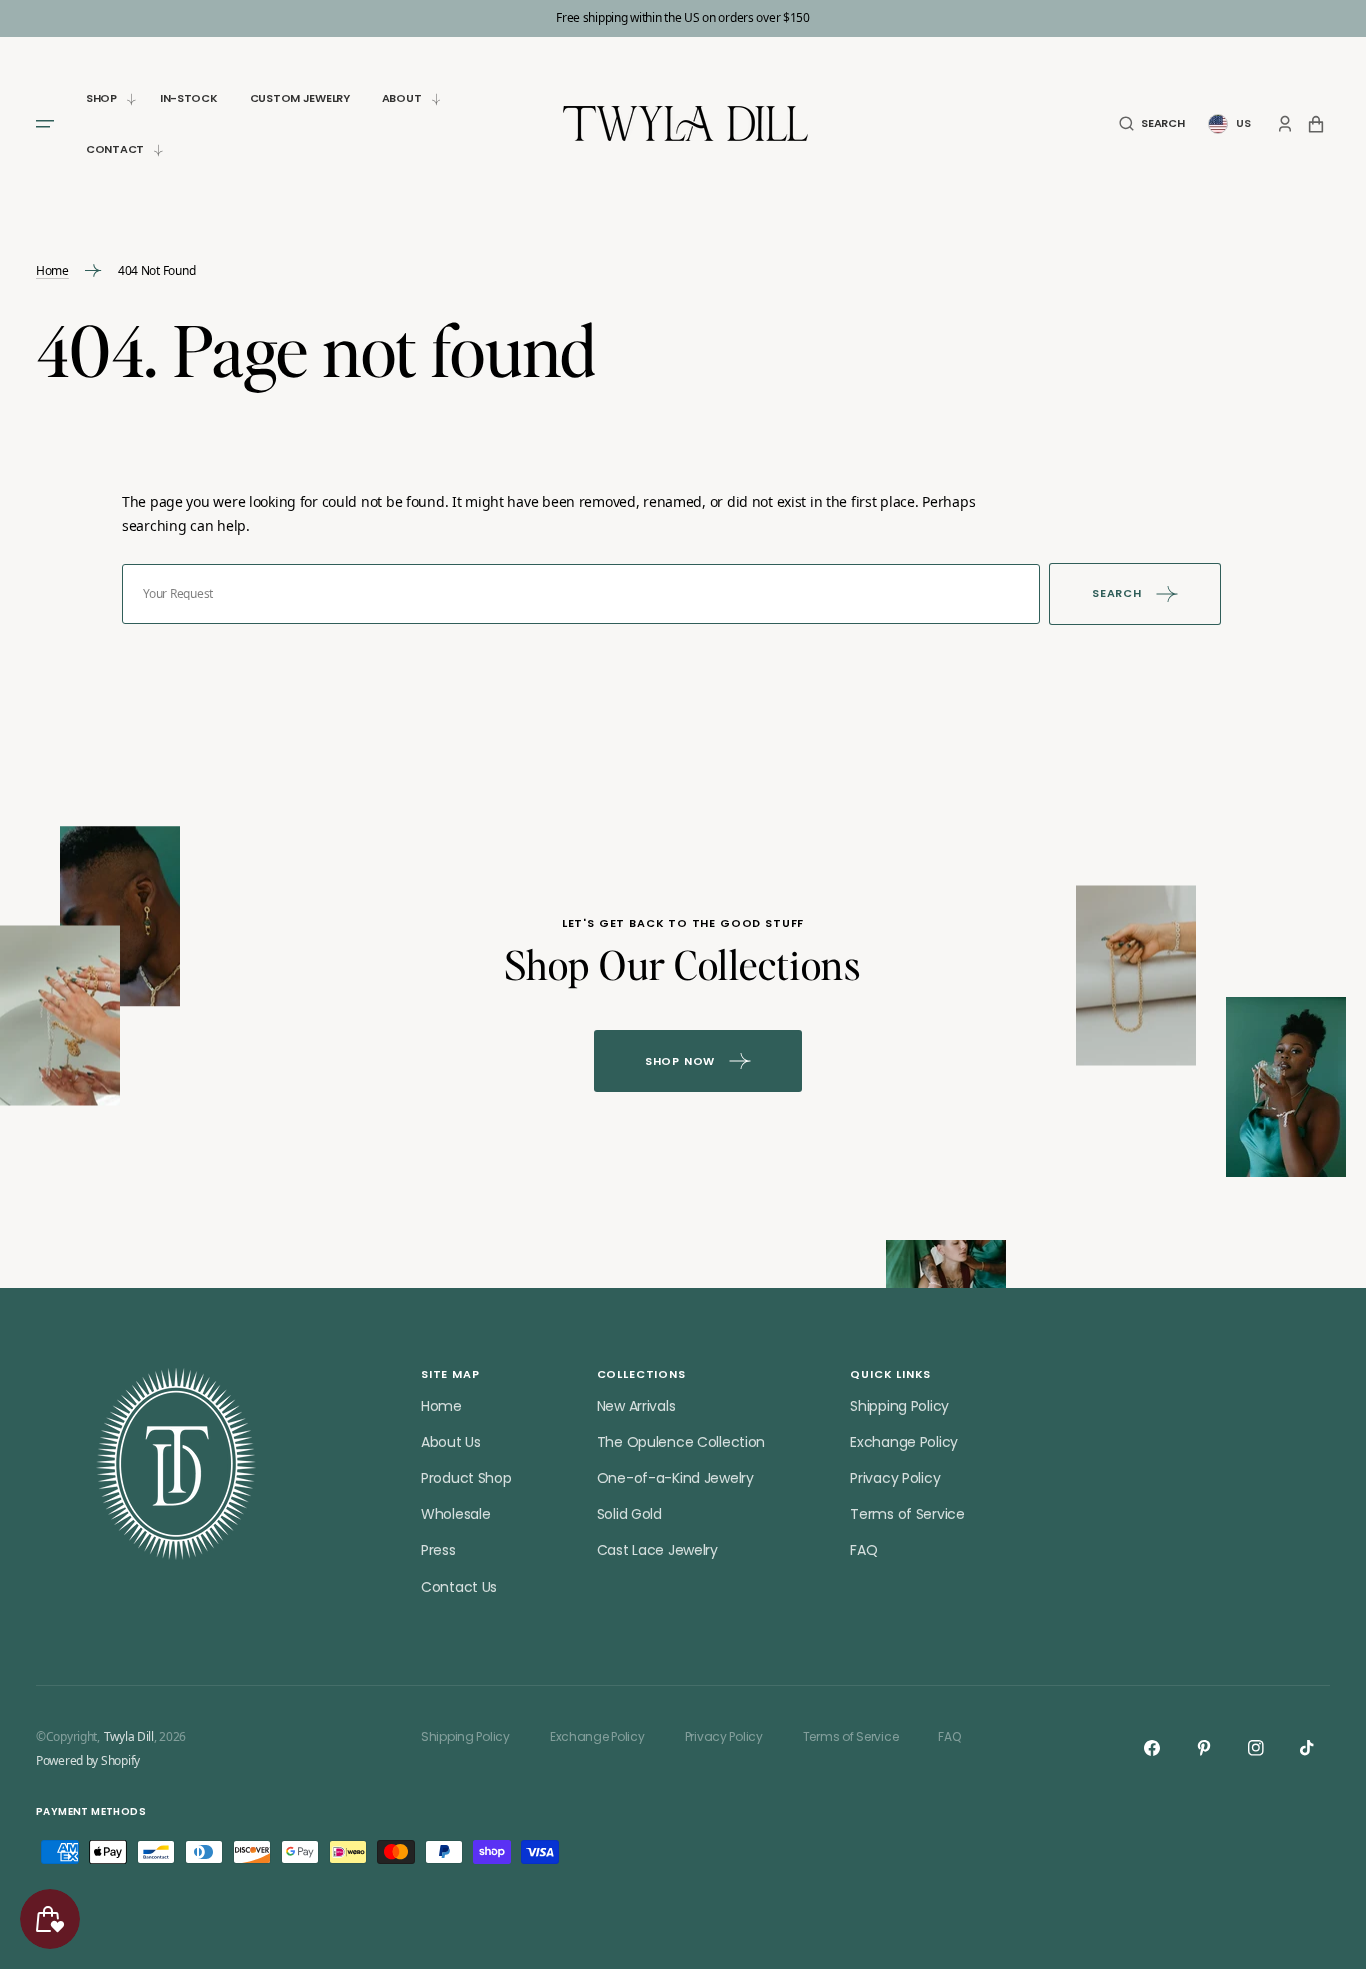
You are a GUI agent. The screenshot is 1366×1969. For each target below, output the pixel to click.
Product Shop (466, 1478)
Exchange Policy (904, 1442)
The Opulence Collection (681, 1442)
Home (52, 271)
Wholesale (455, 1514)
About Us (451, 1442)
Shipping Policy (899, 1406)
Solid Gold (629, 1514)
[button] (1151, 123)
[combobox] (581, 594)
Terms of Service (907, 1514)
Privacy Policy (895, 1478)
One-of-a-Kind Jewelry (675, 1478)
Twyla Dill (129, 1737)
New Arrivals (636, 1406)
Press (438, 1550)
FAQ (863, 1550)
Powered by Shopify (88, 1761)
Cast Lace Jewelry (657, 1550)
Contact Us (459, 1587)
